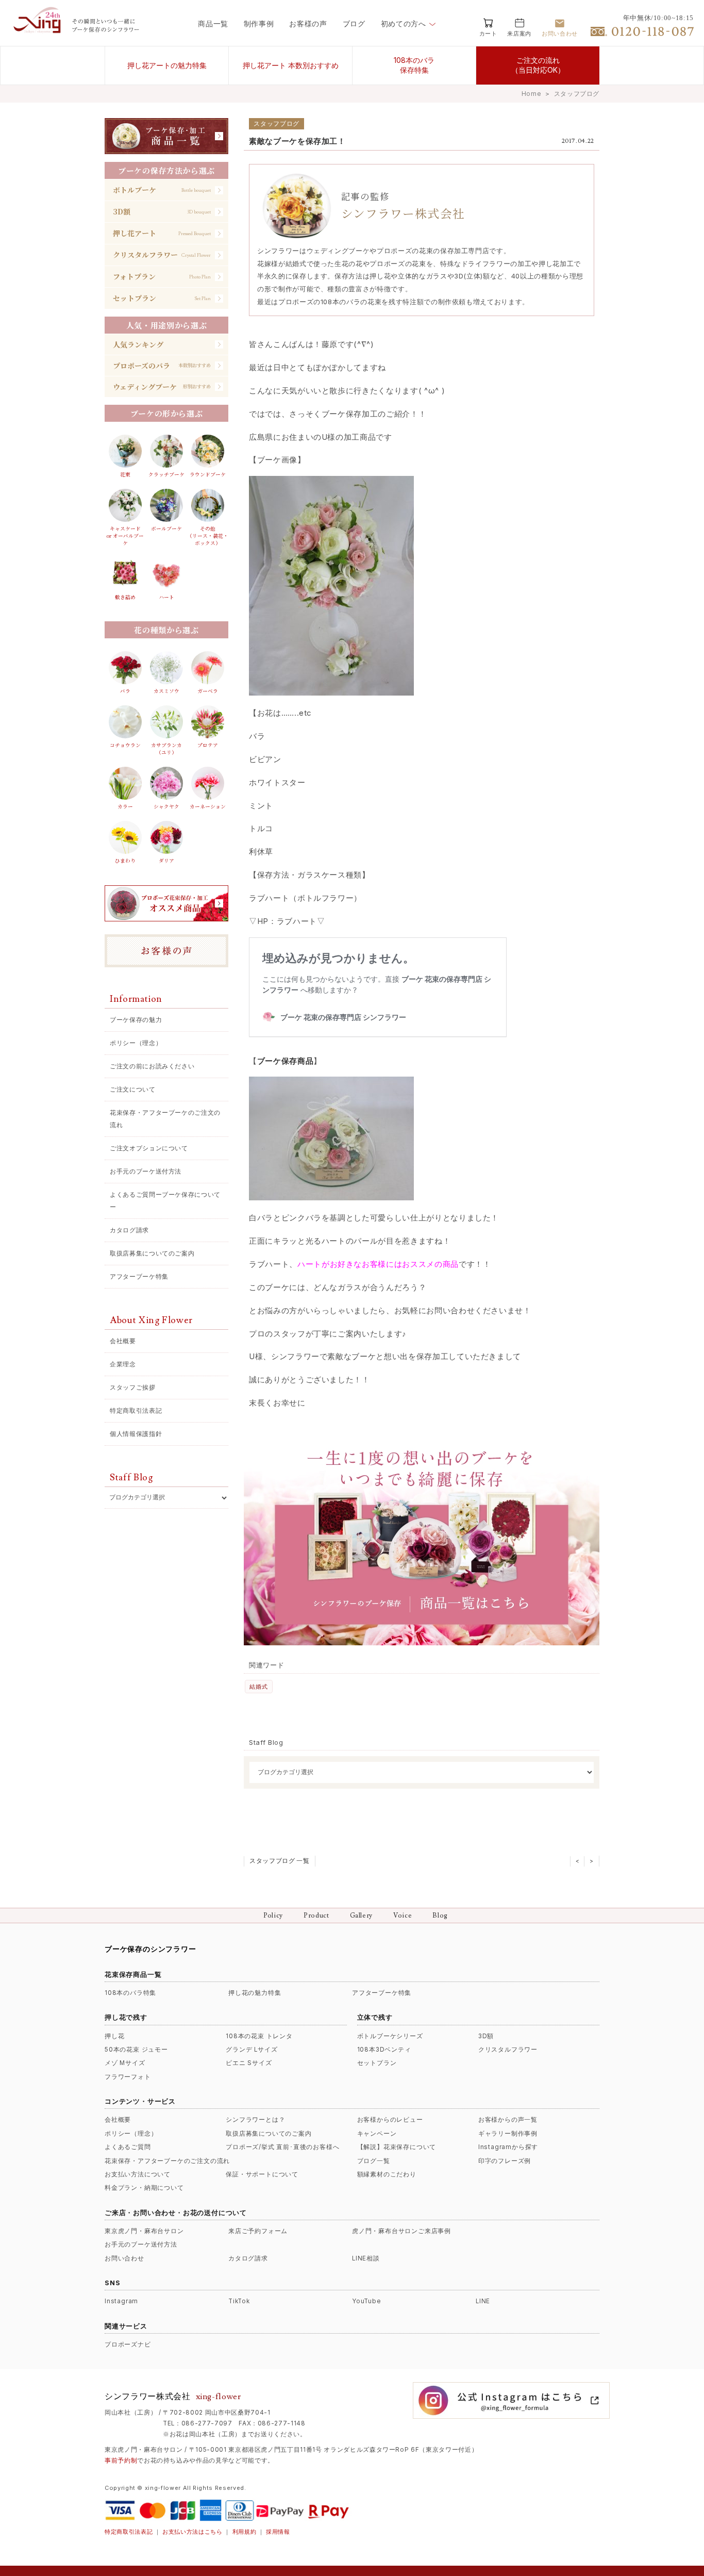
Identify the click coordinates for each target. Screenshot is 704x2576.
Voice (403, 1916)
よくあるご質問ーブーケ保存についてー (165, 1201)
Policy (273, 1916)
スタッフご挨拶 (133, 1387)
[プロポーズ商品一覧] (166, 903)
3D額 (486, 2036)
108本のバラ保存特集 (414, 65)
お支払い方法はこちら (192, 2532)
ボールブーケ (166, 529)
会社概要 (123, 1341)
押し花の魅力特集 (255, 1993)
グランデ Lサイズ (252, 2050)
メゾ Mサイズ (125, 2063)
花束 (125, 474)
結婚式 (258, 1687)
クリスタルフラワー (508, 2050)
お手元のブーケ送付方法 (146, 1171)
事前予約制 (121, 2461)
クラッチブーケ (166, 474)
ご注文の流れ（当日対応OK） (538, 65)
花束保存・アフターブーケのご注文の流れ (165, 1119)
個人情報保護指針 (136, 1434)
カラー (125, 806)
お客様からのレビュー (390, 2120)
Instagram (121, 2301)
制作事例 (259, 24)
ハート (166, 597)
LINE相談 (366, 2258)
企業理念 (123, 1364)
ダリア (166, 861)
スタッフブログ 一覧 (280, 1861)
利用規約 (245, 2532)
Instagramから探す (508, 2147)
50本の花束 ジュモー (136, 2050)
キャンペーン (377, 2134)
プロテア (208, 745)
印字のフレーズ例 (505, 2161)
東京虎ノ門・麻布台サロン (144, 2231)
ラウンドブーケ (208, 474)
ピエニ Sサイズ (249, 2063)
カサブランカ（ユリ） (166, 749)
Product (316, 1916)
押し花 (114, 2036)
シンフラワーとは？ (255, 2120)
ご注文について (133, 1089)
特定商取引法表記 (136, 1410)
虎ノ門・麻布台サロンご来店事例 (401, 2231)
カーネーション (208, 806)
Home (531, 94)
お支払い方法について (138, 2174)
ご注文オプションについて (149, 1148)
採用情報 (278, 2532)
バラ (125, 691)
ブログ (354, 24)
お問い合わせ (124, 2258)
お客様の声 (308, 24)
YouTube (366, 2301)
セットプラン (377, 2063)
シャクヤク (166, 806)
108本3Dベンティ (384, 2050)
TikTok (239, 2301)
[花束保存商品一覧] (166, 136)
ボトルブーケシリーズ (390, 2036)
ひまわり (125, 861)
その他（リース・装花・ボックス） (208, 535)
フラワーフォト (128, 2077)
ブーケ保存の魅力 (136, 1020)
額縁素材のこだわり (387, 2174)
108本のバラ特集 (130, 1993)
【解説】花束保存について (397, 2147)
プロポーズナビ (128, 2344)
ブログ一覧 (374, 2161)
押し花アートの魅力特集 (167, 65)
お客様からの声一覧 (508, 2120)
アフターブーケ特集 (139, 1276)
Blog (440, 1916)
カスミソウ (166, 691)
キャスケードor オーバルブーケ (125, 535)
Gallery (362, 1916)
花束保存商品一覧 (133, 1974)
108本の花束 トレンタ (259, 2036)
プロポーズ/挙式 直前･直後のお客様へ (282, 2147)
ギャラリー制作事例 (508, 2134)
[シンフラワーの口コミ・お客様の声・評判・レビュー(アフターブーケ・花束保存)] (166, 951)
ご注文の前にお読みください (152, 1066)
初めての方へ (404, 24)
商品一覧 (213, 24)
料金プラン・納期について (144, 2188)
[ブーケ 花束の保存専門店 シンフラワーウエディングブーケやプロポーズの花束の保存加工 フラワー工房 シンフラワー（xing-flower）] (39, 30)
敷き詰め (125, 597)
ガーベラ (208, 691)
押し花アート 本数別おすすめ (291, 65)
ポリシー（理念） (136, 1043)
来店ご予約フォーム (258, 2231)
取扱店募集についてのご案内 (152, 1253)
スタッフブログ (577, 94)
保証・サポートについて (262, 2174)
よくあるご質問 (128, 2147)
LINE (483, 2301)
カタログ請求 (129, 1230)
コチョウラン (125, 745)
